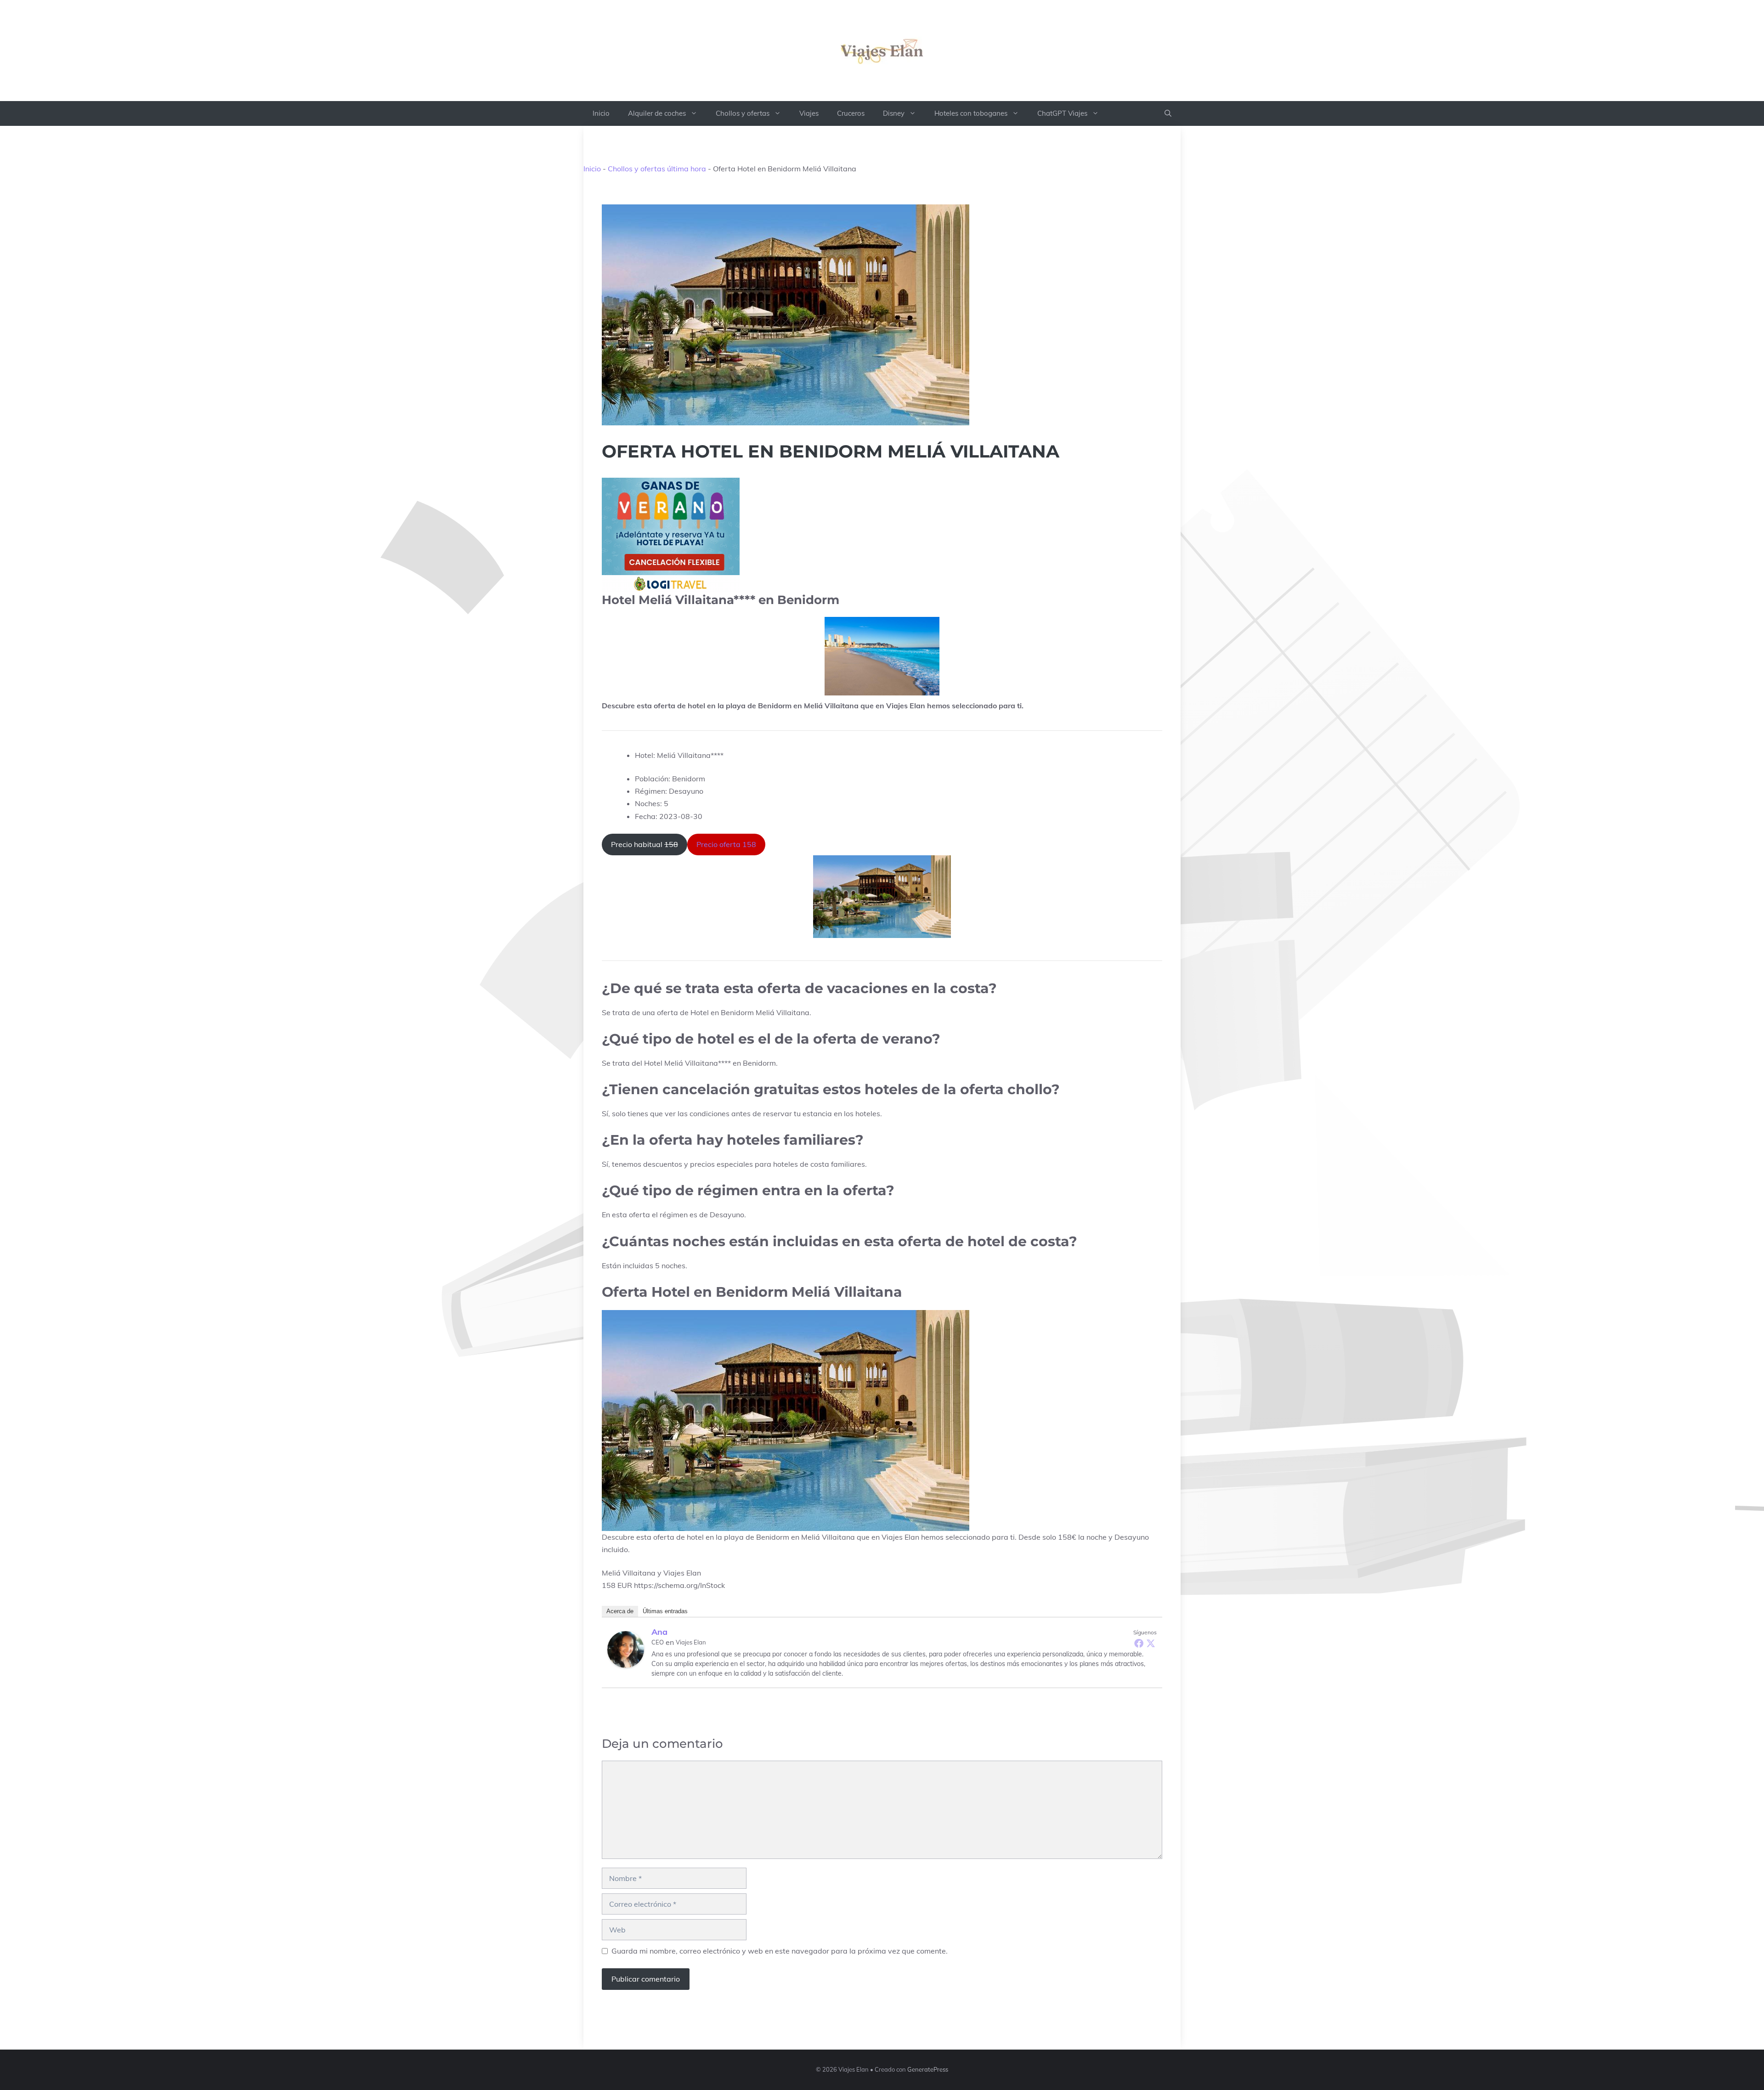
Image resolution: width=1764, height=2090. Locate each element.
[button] (1168, 113)
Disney (894, 113)
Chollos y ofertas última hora (657, 169)
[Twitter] (1151, 1643)
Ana (659, 1632)
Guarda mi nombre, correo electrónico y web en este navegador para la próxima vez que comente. (780, 1951)
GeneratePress (928, 2069)
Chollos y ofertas (743, 113)
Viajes (809, 113)
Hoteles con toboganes (971, 113)
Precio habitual (645, 844)
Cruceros (851, 113)
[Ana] (626, 1649)
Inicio (601, 113)
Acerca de (620, 1611)
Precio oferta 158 (726, 844)
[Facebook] (1139, 1643)
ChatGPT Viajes (1062, 113)
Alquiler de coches (657, 113)
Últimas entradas (665, 1611)
